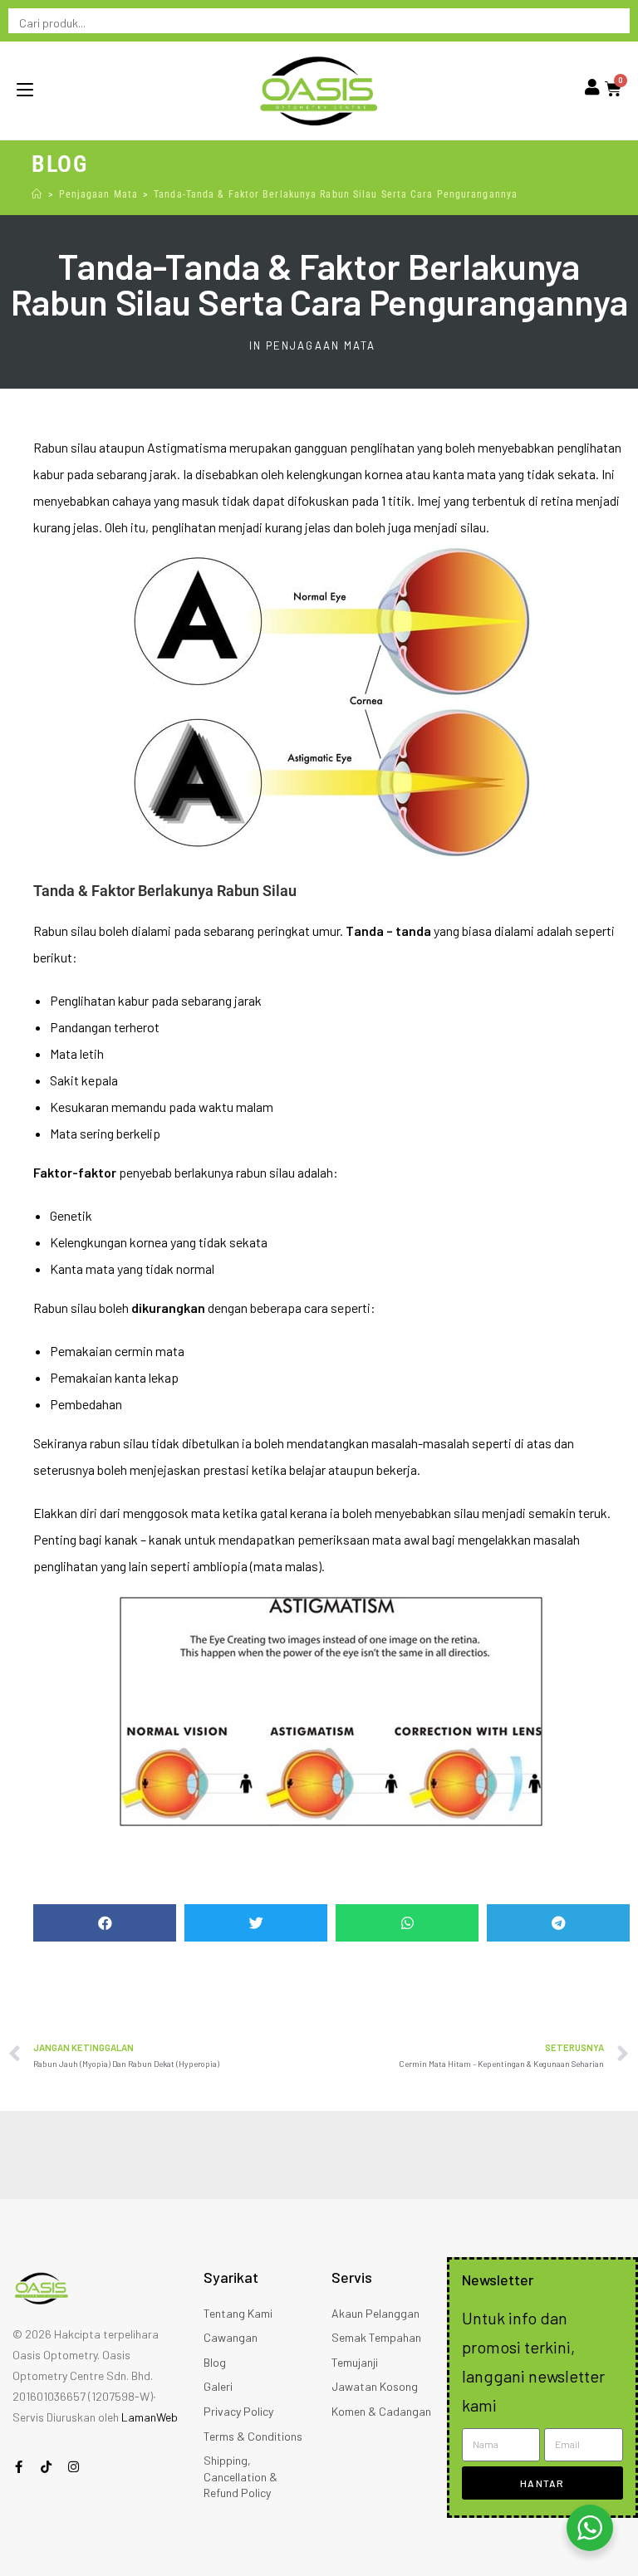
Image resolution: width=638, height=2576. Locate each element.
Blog (215, 2362)
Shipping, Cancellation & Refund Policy (240, 2476)
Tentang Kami (238, 2313)
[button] (105, 1923)
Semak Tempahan (376, 2337)
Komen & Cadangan (381, 2411)
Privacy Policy (238, 2411)
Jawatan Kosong (375, 2386)
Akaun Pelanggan (375, 2313)
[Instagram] (74, 2467)
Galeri (218, 2386)
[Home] (37, 194)
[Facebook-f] (19, 2467)
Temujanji (355, 2362)
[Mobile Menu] (25, 91)
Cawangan (231, 2337)
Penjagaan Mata (321, 345)
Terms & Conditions (253, 2436)
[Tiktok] (46, 2467)
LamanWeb (150, 2417)
